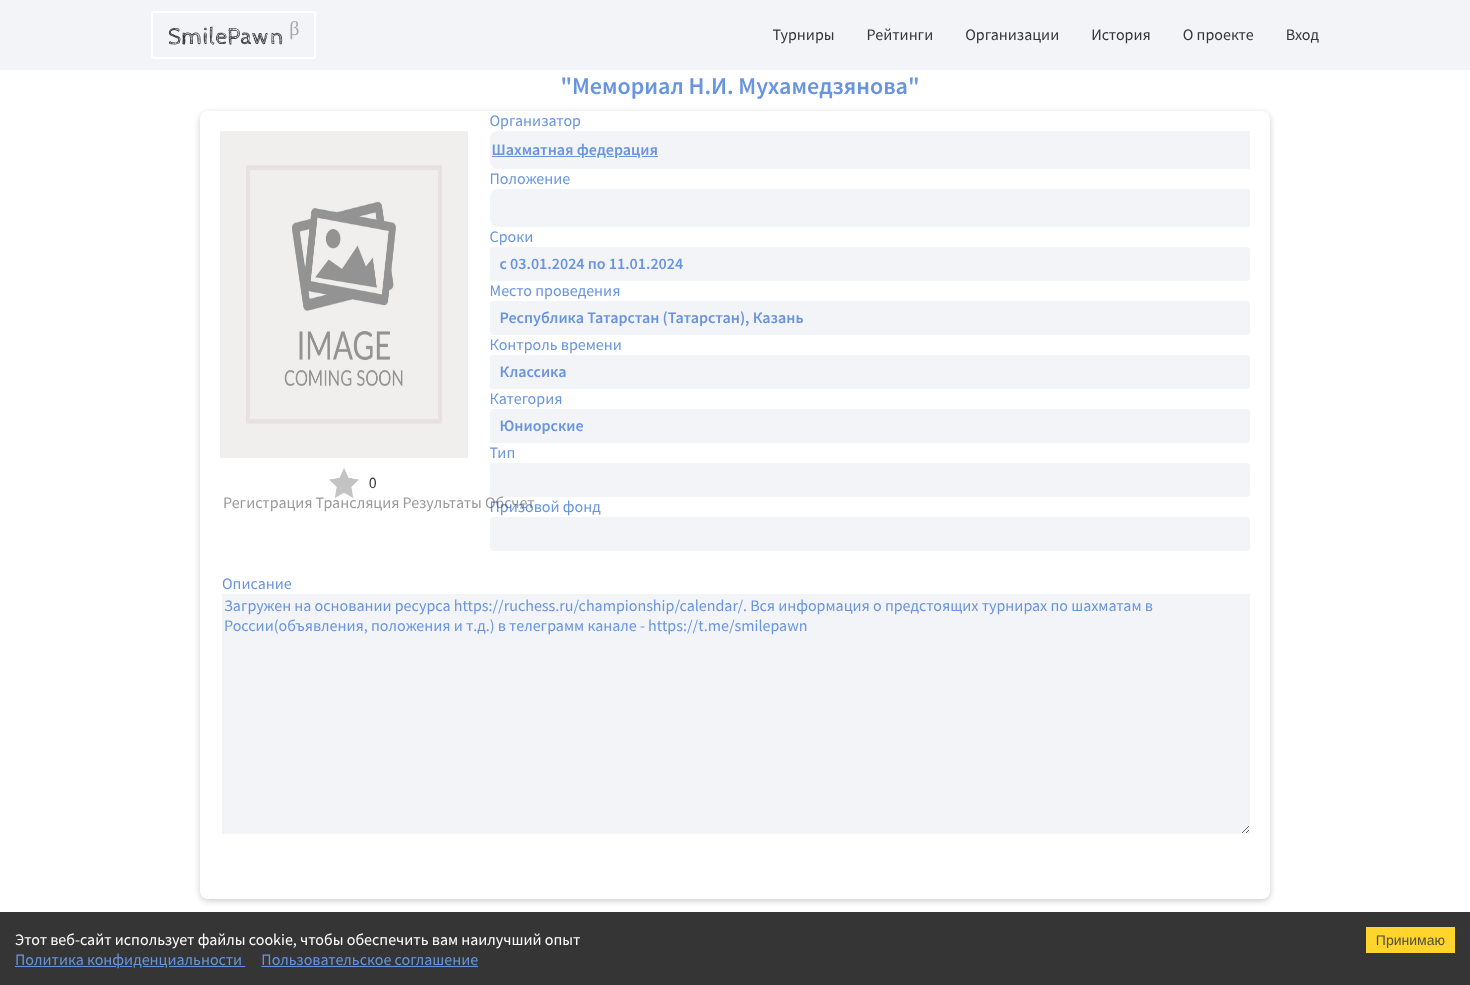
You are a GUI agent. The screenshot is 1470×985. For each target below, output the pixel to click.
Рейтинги (900, 35)
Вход (1302, 35)
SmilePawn (233, 35)
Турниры (803, 35)
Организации (1012, 35)
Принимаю (1410, 940)
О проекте (1218, 35)
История (1121, 35)
